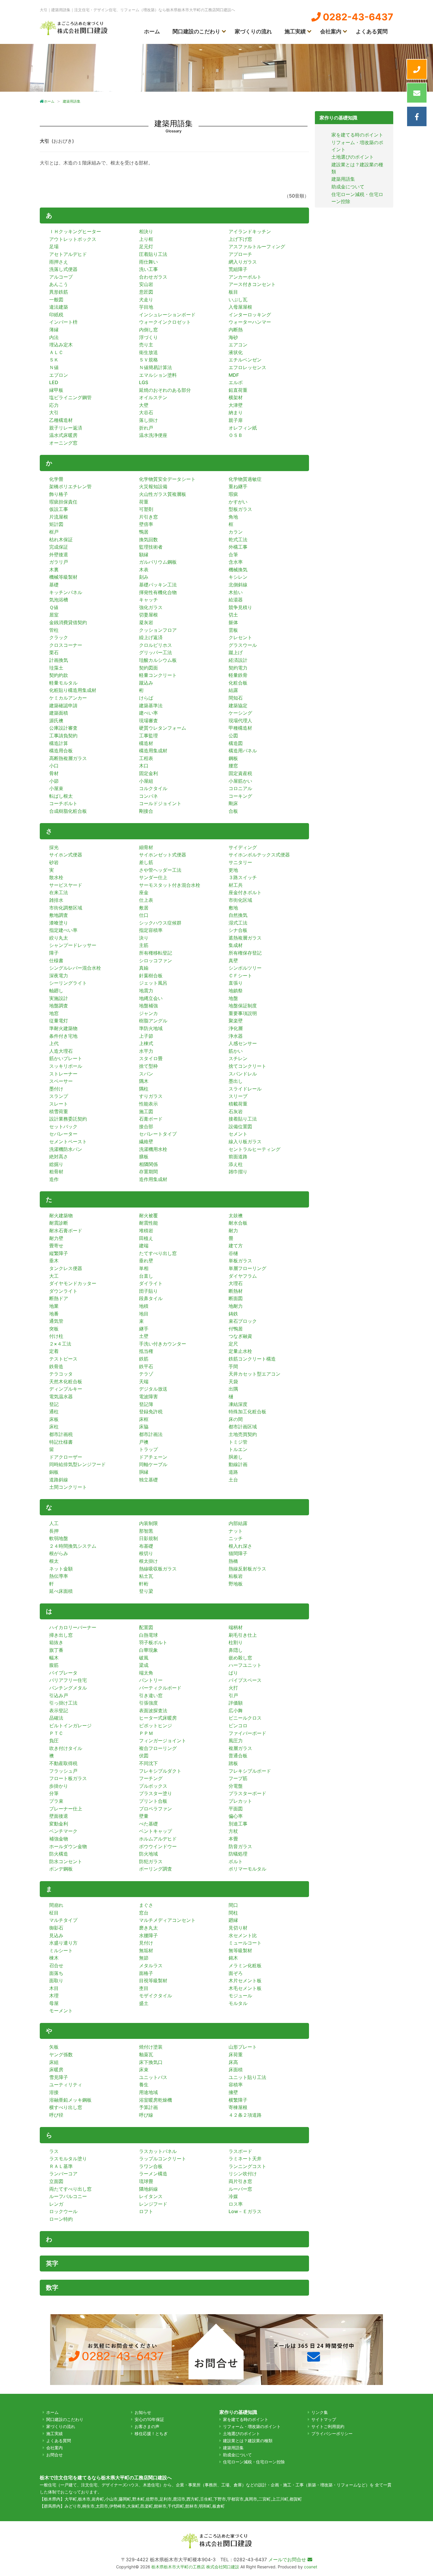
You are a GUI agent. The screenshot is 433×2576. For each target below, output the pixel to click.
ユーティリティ (66, 2085)
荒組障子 (238, 269)
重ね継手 (238, 486)
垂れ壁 (146, 1261)
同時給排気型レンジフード (77, 1464)
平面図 (236, 1809)
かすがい (238, 502)
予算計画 (148, 2107)
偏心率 (236, 1816)
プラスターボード (247, 1793)
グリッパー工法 (156, 652)
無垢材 (146, 1950)
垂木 (54, 1261)
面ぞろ (236, 1973)
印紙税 (56, 315)
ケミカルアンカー (68, 698)
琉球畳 (146, 2181)
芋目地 (146, 307)
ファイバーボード (247, 1733)
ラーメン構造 (153, 2174)
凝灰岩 (146, 622)
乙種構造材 (61, 420)
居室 (54, 615)
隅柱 (144, 1089)
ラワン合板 (151, 2166)
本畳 (233, 1839)
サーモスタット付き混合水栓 (170, 885)
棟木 (54, 1958)
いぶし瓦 (238, 300)
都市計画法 (151, 1434)
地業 (54, 1306)
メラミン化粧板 (245, 1965)
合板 (233, 811)
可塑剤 (146, 509)
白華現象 (148, 1650)
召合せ (56, 1965)
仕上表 (146, 900)
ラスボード (240, 2151)
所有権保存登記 (245, 953)
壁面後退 (59, 1816)
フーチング (151, 1778)
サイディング (243, 847)
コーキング (240, 796)
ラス (54, 2151)
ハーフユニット (245, 1665)
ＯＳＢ (236, 435)
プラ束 (56, 1801)
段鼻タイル (151, 1298)
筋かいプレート (66, 1058)
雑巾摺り (238, 1172)
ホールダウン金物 (68, 1846)
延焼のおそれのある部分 (165, 390)
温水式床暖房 (63, 435)
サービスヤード (66, 885)
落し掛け (148, 420)
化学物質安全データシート (167, 479)
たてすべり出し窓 (158, 1253)
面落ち (56, 1973)
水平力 (146, 1051)
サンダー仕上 (153, 877)
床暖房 (56, 2070)
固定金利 (148, 773)
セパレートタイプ (158, 1134)
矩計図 (56, 524)
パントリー (151, 1680)
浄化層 (236, 1028)
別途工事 (238, 1824)
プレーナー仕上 (66, 1809)
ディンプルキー (66, 1389)
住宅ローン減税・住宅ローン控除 (254, 2462)
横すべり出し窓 (66, 2107)
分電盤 (236, 1786)
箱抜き (56, 1642)
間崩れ (56, 1905)
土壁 (144, 1336)
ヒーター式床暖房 (158, 1718)
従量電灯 (59, 1021)
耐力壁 (56, 1238)
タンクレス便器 (66, 1268)
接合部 (146, 1126)
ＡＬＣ (56, 352)
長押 (54, 1531)
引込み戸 (59, 1695)
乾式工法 (238, 539)
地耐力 (236, 1306)
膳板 (144, 1157)
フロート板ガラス (68, 1778)
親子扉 (236, 420)
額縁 (144, 555)
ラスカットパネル (158, 2151)
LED (54, 382)
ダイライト (151, 1283)
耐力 (233, 1231)
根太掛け (148, 1561)
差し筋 (146, 862)
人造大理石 (61, 1051)
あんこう (59, 284)
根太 (54, 1561)
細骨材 (146, 847)
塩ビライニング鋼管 (70, 397)
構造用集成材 (153, 751)
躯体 (233, 622)
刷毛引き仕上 (243, 1635)
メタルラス (151, 1965)
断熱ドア (59, 1298)
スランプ (59, 1096)
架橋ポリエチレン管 (70, 486)
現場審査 (148, 721)
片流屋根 (59, 517)
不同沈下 (148, 1763)
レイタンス (151, 2196)
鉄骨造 (56, 1366)
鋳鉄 (233, 1314)
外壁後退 (59, 555)
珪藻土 (56, 668)
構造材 (146, 743)
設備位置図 (240, 1126)
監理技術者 (151, 547)
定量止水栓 (240, 1351)
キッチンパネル (66, 592)
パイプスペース (245, 1680)
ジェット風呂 (153, 983)
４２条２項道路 (245, 2115)
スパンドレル (243, 1074)
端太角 (146, 1673)
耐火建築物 (61, 1215)
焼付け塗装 (151, 2047)
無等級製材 (240, 1950)
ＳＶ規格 (148, 360)
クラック (59, 637)
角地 (233, 517)
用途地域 (148, 2092)
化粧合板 (238, 683)
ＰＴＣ (56, 1733)
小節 (54, 781)
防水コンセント (66, 1861)
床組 (54, 2062)
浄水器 (236, 1036)
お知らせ (143, 2412)
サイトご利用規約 (328, 2426)
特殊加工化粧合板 (247, 1412)
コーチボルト (63, 803)
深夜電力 (59, 976)
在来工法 (59, 892)
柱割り (236, 1642)
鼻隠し (236, 1650)
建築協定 (238, 705)
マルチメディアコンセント (167, 1920)
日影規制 (148, 1538)
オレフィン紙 (243, 428)
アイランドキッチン (250, 231)
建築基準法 (151, 705)
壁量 (144, 1816)
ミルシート (61, 1950)
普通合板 (238, 1756)
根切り (146, 1553)
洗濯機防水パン (66, 1149)
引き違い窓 (151, 1695)
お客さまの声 (147, 2426)
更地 (233, 870)
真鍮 (144, 968)
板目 (233, 292)
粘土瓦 (146, 1576)
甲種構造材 (240, 728)
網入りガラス (243, 262)
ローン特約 (61, 2219)
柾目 (54, 1913)
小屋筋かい (240, 781)
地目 (144, 1314)
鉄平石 (146, 1366)
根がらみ (59, 1553)
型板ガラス (240, 509)
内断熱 (236, 330)
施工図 (146, 1111)
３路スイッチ (243, 877)
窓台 (144, 1913)
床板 (54, 1419)
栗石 (54, 652)
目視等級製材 (153, 1980)
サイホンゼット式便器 (163, 855)
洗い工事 (148, 269)
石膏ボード (151, 1119)
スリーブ (238, 1096)
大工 (54, 1276)
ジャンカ (148, 1013)
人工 (54, 1523)
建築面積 (59, 713)
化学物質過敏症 (245, 479)
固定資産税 (240, 773)
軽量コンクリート (158, 675)
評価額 (236, 1703)
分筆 (54, 1793)
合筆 (233, 555)
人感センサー (243, 1043)
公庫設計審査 (63, 728)
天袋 (233, 1381)
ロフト (146, 2211)
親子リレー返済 (66, 428)
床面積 (236, 2070)
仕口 (144, 915)
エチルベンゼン (245, 360)
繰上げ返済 (151, 637)
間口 (233, 1905)
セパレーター (63, 1134)
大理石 (236, 1283)
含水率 (236, 562)
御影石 (56, 1928)
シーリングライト (68, 983)
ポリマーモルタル (247, 1869)
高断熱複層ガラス (68, 758)
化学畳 (56, 479)
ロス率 (236, 2204)
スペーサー (61, 1081)
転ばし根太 (61, 796)
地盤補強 (148, 1006)
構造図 (236, 743)
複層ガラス (240, 1748)
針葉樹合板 (151, 976)
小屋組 (146, 781)
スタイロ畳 (151, 1058)
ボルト (236, 1861)
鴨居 (144, 532)
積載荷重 (238, 1104)
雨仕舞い (148, 262)
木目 (54, 1988)
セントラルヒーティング (254, 1149)
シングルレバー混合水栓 (75, 968)
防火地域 (148, 1854)
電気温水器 (61, 1396)
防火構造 (59, 1854)
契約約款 (59, 675)
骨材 (54, 773)
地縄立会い (151, 998)
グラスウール (243, 645)
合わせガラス (153, 277)
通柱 (54, 1412)
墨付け (56, 1089)
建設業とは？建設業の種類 (248, 2441)
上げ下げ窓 (240, 239)
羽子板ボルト (153, 1642)
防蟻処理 (238, 1854)
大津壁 (236, 405)
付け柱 (56, 1336)
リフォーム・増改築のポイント (252, 2426)
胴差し (236, 1457)
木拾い (236, 592)
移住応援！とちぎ (151, 2433)
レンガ (56, 2204)
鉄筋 (144, 1359)
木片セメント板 (245, 1980)
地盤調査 (59, 1006)
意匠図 (146, 292)
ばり (233, 1673)
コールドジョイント (160, 803)
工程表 (146, 758)
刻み (144, 577)
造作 (54, 1179)
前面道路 (238, 1157)
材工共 (236, 885)
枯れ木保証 (61, 539)
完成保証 (59, 547)
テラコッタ (61, 1374)
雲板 (233, 630)
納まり (236, 412)
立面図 (56, 2181)
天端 (144, 1381)
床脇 (144, 1427)
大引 (54, 412)
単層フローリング (247, 1268)
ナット (236, 1531)
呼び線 (146, 2115)
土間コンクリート (68, 1487)
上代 (54, 1043)
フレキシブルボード (250, 1771)
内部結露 (238, 1523)
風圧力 (236, 1741)
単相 (144, 1268)
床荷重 (236, 2054)
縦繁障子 (59, 1253)
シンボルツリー (245, 968)
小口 (54, 766)
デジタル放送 (153, 1389)
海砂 (233, 337)
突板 (54, 1329)
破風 (144, 1658)
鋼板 (233, 758)
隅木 (144, 1081)
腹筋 (54, 1665)
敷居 (144, 908)
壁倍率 (146, 524)
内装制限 (148, 1523)
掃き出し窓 (61, 1635)
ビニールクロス (245, 1718)
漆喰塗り (59, 923)
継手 (144, 1329)
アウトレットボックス (73, 239)
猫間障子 (238, 1553)
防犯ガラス (151, 1861)
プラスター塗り (156, 1793)
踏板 (233, 1763)
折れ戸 (146, 428)
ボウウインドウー (158, 1846)
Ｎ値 (54, 367)
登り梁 (146, 1591)
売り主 (146, 345)
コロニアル (240, 788)
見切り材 (238, 1928)
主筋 (144, 945)
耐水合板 (238, 1223)
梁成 (144, 1665)
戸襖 (144, 1442)
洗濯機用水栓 (153, 1149)
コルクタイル (153, 788)
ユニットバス (153, 2077)
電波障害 (148, 1396)
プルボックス (153, 1786)
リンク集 (320, 2412)
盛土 (144, 2003)
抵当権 (146, 1351)
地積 (144, 1306)
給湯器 (236, 600)
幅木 (54, 1658)
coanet (311, 2567)
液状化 (236, 352)
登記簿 (146, 1404)
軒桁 (144, 1584)
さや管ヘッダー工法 (160, 870)
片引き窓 (148, 517)
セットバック (63, 1126)
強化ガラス (151, 607)
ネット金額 (61, 1569)
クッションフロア (158, 630)
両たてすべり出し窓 (70, 2189)
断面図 (236, 1298)
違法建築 (59, 307)
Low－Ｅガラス (245, 2211)
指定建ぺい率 (63, 930)
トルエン (238, 1449)
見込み (56, 1935)
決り (144, 938)
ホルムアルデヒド (158, 1839)
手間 (233, 1366)
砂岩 (54, 862)
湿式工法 (238, 923)
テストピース (63, 1359)
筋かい (236, 1051)
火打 (233, 1688)
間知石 (236, 698)
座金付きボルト (245, 892)
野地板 (236, 1584)
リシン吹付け (243, 2174)
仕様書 (56, 960)
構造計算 (59, 743)
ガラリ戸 (59, 562)
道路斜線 (59, 1480)
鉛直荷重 (238, 390)
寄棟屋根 (238, 2107)
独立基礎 (148, 1480)
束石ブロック (243, 1321)
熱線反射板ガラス (247, 1569)
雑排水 (56, 900)
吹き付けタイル (66, 1748)
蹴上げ (236, 652)
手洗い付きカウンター (163, 1344)
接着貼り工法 (243, 1119)
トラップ (148, 1449)
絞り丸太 (59, 938)
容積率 (236, 2085)
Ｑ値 (54, 607)
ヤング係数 (61, 2054)
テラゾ (146, 1374)
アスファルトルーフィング (257, 246)
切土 (233, 615)
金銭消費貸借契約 (68, 622)
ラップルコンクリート (163, 2159)
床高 (233, 2062)
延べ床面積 (61, 1591)
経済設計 (238, 660)
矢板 (54, 2047)
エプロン (59, 375)
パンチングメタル (68, 1688)
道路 (233, 1472)
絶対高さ (59, 1157)
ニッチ (236, 1538)
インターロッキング (250, 315)
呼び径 (56, 2115)
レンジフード (153, 2204)
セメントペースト (68, 1141)
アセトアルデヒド (68, 254)
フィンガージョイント (163, 1741)
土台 (233, 1480)
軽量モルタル (63, 683)
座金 (144, 892)
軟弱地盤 (59, 1538)
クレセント (240, 637)
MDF (234, 375)
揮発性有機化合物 (158, 592)
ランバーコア (63, 2174)
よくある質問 (372, 31)
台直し (146, 1276)
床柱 (54, 1427)
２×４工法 (60, 1344)
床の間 (236, 1419)
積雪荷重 (59, 1111)
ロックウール (63, 2211)
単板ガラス (240, 1261)
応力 (54, 405)
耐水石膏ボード (66, 1231)
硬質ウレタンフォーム (163, 728)
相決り (146, 231)
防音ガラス (240, 1846)
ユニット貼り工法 (247, 2077)
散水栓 (56, 877)
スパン (146, 1074)
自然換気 (238, 915)
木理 (54, 1996)
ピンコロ (238, 1725)
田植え (146, 1238)
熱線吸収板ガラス (158, 1569)
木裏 (54, 570)
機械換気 (238, 570)
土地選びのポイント (353, 157)
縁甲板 (56, 390)
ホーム (152, 31)
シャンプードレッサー (73, 945)
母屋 (54, 2003)
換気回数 (148, 539)
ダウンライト (63, 1291)
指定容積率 (151, 930)
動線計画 (238, 1464)
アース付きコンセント (252, 284)
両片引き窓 (240, 2181)
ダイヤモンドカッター (73, 1283)
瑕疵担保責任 (63, 502)
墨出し (236, 1081)
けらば (146, 698)
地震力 (146, 991)
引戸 (233, 1695)
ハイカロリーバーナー (73, 1627)
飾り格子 (59, 494)
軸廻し (56, 991)
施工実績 (295, 31)
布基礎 (146, 1546)
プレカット (240, 1801)
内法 (54, 337)
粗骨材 (56, 1172)
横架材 (236, 397)
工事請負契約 (63, 736)
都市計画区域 (243, 1427)
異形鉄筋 (59, 292)
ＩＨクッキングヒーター (75, 231)
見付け (146, 1943)
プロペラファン (156, 1809)
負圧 (54, 1741)
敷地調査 (59, 915)
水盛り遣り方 (63, 1943)
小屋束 (56, 788)
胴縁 (144, 1472)
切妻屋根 (148, 615)
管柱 (54, 630)
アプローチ (240, 254)
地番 (54, 1314)
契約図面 (148, 668)
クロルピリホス (156, 645)
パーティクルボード (160, 1688)
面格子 (146, 1973)
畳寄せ (56, 1246)
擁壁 (233, 2092)
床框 (144, 1419)
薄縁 (54, 330)
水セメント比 (243, 1935)
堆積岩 (146, 1231)
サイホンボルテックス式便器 (259, 855)
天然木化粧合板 (66, 1381)
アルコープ (61, 277)
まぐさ (146, 1905)
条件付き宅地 (63, 1036)
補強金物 (59, 1839)
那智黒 (146, 1531)
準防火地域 (151, 1028)
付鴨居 (236, 1329)
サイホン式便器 (66, 855)
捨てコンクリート (247, 1066)
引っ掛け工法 (63, 1703)
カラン (236, 532)
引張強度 (148, 1703)
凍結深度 (238, 1404)
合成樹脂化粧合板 (68, 811)
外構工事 (238, 547)
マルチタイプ (63, 1920)
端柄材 (236, 1627)
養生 (144, 2085)
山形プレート (243, 2047)
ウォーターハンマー (250, 322)
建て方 (236, 1246)
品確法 (56, 1718)
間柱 (233, 1913)
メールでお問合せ (288, 2559)
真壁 (233, 960)
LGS (144, 382)
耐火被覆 (148, 1215)
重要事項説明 (243, 1013)
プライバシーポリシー (332, 2433)
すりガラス (151, 1096)
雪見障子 (59, 2077)
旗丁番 (56, 1650)
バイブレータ (63, 1673)
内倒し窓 (148, 330)
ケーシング (240, 713)
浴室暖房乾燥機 (156, 2100)
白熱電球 (148, 1635)
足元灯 (146, 246)
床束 (144, 2070)
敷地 (233, 908)
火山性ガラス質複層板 (163, 494)
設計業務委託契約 (68, 1119)
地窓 (54, 1013)
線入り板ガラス (245, 1141)
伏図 (144, 1756)
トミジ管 (238, 1442)
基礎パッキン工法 (158, 585)
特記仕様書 (61, 1442)
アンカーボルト (245, 277)
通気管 (56, 1321)
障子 (54, 953)
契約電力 (238, 668)
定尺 (233, 1344)
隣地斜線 (148, 2189)
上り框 (146, 239)
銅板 (54, 1472)
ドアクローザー (66, 1457)
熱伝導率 (59, 1576)
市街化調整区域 (66, 908)
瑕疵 (233, 494)
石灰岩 (236, 1111)
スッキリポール (66, 1066)
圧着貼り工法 (153, 254)
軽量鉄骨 (238, 675)
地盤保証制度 (243, 1006)
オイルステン (153, 397)
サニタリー (240, 862)
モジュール (240, 1996)
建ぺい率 (148, 713)
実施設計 (59, 998)
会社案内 (331, 31)
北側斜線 (238, 585)
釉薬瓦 (146, 2054)
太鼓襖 (236, 1215)
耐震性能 (148, 1223)
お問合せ (54, 2455)
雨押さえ (59, 262)
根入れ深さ (240, 1546)
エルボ (236, 382)
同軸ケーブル (153, 1464)
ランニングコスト (247, 2166)
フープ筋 (238, 1778)
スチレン (238, 1058)
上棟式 (146, 1043)
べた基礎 (148, 1824)
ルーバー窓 (240, 2189)
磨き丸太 (148, 1928)
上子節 (146, 1036)
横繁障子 (238, 2100)
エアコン (238, 345)
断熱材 (236, 1291)
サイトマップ (324, 2419)
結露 (233, 690)
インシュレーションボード (167, 315)
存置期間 (148, 1172)
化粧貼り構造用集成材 (73, 690)
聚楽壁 (236, 1021)
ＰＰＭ (146, 1733)
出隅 (233, 1389)
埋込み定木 (61, 345)
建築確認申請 (63, 705)
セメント (238, 1134)
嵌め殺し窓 (240, 1658)
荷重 (144, 502)
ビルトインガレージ (70, 1725)
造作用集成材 (153, 1179)
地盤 (233, 998)
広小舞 (236, 1710)
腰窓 (233, 766)
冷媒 (233, 2196)
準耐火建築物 (63, 1028)
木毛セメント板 (245, 1988)
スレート (59, 1104)
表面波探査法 (153, 1710)
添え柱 (236, 1164)
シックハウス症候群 (160, 923)
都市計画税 (61, 1434)
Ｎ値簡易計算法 (156, 367)
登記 (54, 1404)
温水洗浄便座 (153, 435)
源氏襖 (56, 721)
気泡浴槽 (59, 600)
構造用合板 (61, 751)
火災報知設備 (153, 486)
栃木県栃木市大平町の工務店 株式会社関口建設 (195, 2567)
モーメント (61, 2011)
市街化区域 (240, 900)
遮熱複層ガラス (245, 938)
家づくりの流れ (253, 31)
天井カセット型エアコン (254, 1374)
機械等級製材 (63, 577)
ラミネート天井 (245, 2159)
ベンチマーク (63, 1831)
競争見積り (240, 607)
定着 (54, 1351)
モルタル (238, 2003)
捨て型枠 (148, 1066)
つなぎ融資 (240, 1336)
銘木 (233, 1958)
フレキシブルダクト (160, 1771)
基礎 (54, 585)
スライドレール (245, 1089)
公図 (233, 736)
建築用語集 (343, 179)
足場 (54, 246)
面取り (56, 1980)
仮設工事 (59, 509)
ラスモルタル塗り (68, 2159)
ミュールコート (245, 1943)
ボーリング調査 (156, 1869)
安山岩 (146, 284)
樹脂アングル (153, 1021)
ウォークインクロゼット (165, 322)
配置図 (146, 1627)
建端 (144, 1246)
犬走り (146, 300)
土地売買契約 (243, 1434)
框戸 (54, 532)
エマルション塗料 (158, 375)
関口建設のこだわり (196, 31)
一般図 (56, 300)
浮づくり (148, 337)
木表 (144, 570)
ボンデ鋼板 (61, 1869)
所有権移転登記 (156, 953)
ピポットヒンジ (156, 1725)
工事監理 (148, 736)
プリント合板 (153, 1801)
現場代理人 (240, 721)
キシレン (238, 577)
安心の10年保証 (149, 2419)
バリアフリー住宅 (68, 1680)
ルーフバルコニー (68, 2196)
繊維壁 (146, 1141)
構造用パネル (243, 751)
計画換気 (59, 660)
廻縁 (233, 1920)
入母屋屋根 (240, 307)
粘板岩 (236, 1576)
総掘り (56, 1164)
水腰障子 (148, 1935)
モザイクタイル (156, 1996)
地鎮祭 (236, 991)
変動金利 (59, 1824)
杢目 (144, 1988)
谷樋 (233, 1253)
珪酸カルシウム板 (158, 660)
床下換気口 (151, 2062)
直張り (236, 983)
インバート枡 (63, 322)
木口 (144, 766)
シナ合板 (238, 930)
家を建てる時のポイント (357, 135)
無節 (144, 1958)
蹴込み (146, 683)
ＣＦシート (240, 976)
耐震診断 (59, 1223)
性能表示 (148, 1104)
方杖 (233, 1831)
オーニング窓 (63, 443)
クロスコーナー (66, 645)
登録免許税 (151, 1412)
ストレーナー (63, 1074)
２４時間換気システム (73, 1546)
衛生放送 (148, 352)
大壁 (144, 405)
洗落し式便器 (63, 269)
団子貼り (148, 1291)
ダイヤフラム (243, 1276)
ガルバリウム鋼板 (158, 562)
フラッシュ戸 (63, 1771)
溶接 (54, 2092)
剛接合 (146, 811)
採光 (54, 847)
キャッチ (148, 600)
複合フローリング (158, 1748)
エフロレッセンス (247, 367)
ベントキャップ (156, 1831)
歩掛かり (59, 1786)
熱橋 (233, 1561)
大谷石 (146, 412)
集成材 (236, 945)
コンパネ (148, 796)
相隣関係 (148, 1164)
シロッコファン (156, 960)
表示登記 (59, 1710)
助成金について (348, 187)
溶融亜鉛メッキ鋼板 (70, 2100)
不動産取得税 (63, 1763)
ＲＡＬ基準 (61, 2166)
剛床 (233, 803)
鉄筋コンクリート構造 (252, 1359)
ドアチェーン (153, 1457)
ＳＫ (54, 360)
